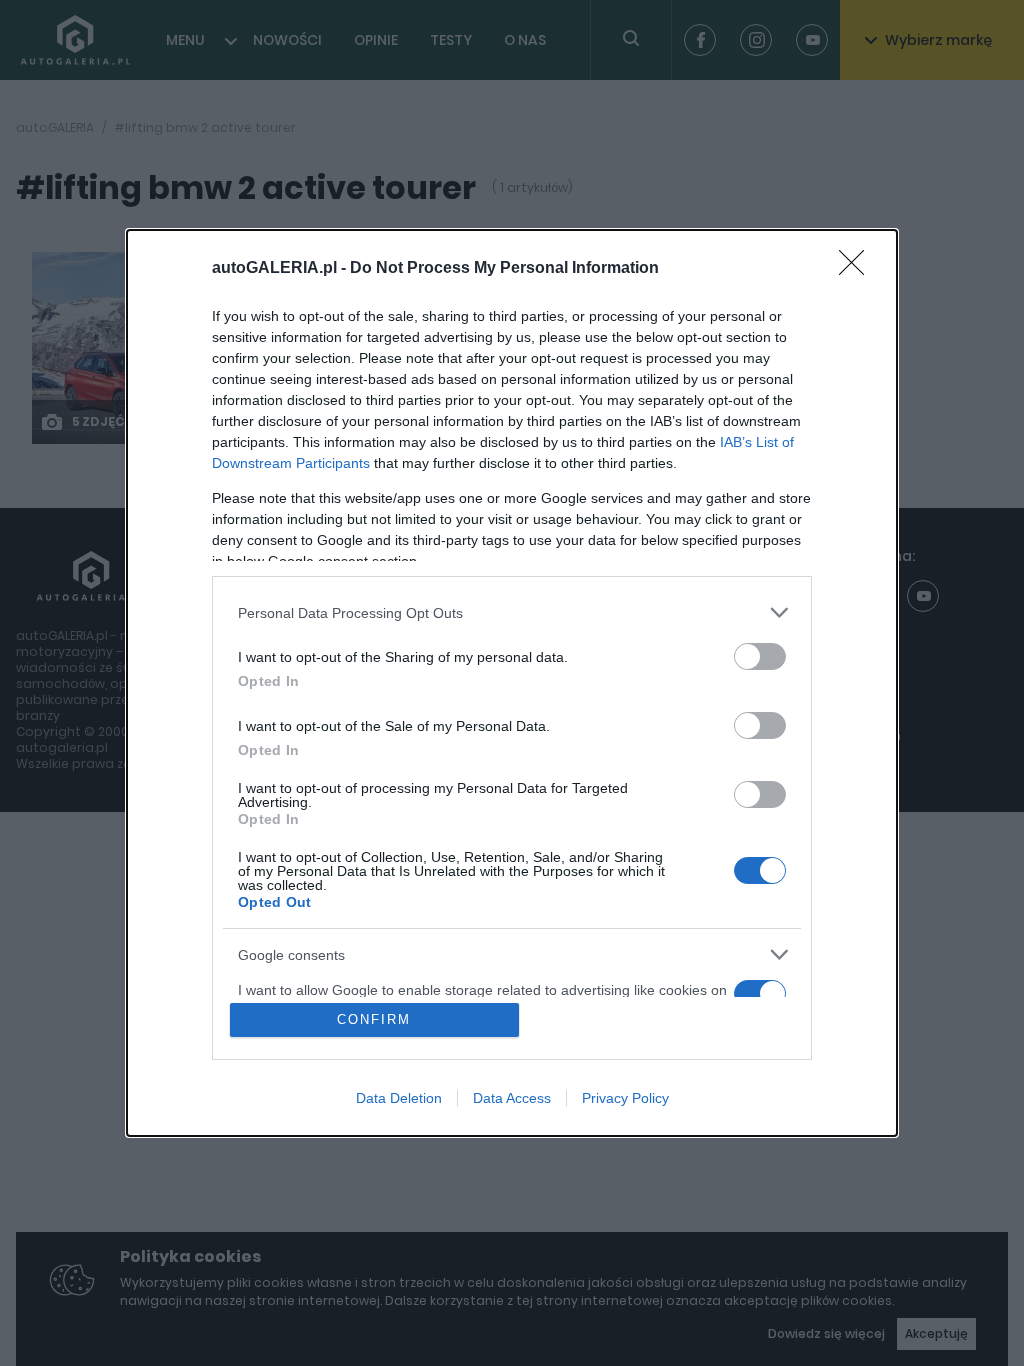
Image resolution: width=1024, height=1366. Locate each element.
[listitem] (512, 612)
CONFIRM (374, 1019)
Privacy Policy (625, 1098)
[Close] (858, 269)
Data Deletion (399, 1098)
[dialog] (512, 683)
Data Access (512, 1098)
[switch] (760, 656)
